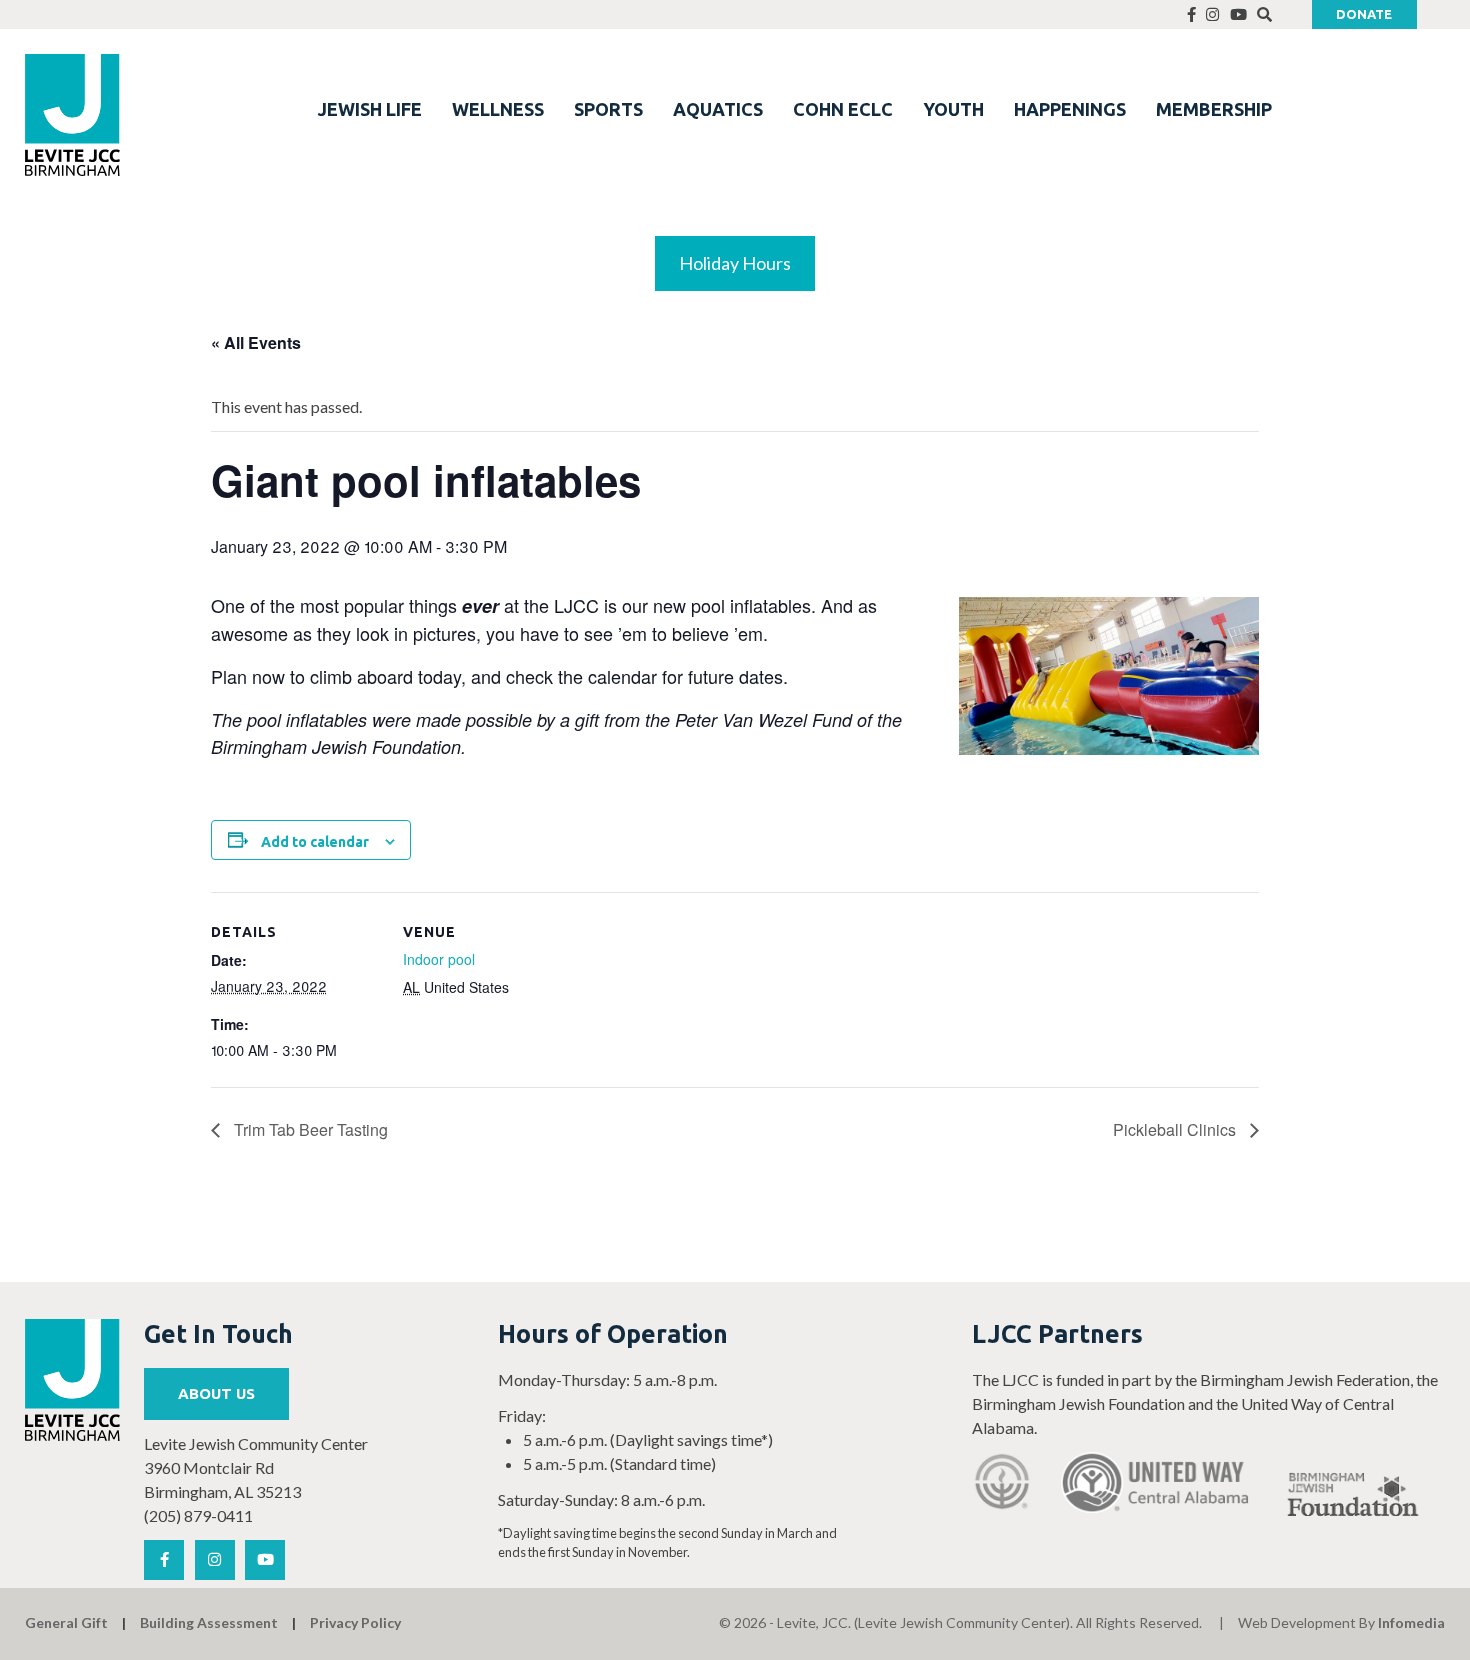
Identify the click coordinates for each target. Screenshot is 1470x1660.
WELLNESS (498, 109)
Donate (1364, 14)
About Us (216, 1393)
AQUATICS (718, 109)
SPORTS (608, 109)
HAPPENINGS (1070, 109)
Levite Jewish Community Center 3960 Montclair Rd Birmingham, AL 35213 (256, 1467)
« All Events (256, 342)
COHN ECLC (843, 109)
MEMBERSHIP (1214, 109)
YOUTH (953, 109)
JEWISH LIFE (370, 109)
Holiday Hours (735, 263)
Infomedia (1411, 1622)
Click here (52, 115)
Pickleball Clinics (1176, 1129)
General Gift (66, 1622)
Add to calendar (315, 842)
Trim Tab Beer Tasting (309, 1129)
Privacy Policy (355, 1622)
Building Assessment (209, 1622)
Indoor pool (439, 959)
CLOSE (273, 25)
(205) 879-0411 (198, 1515)
